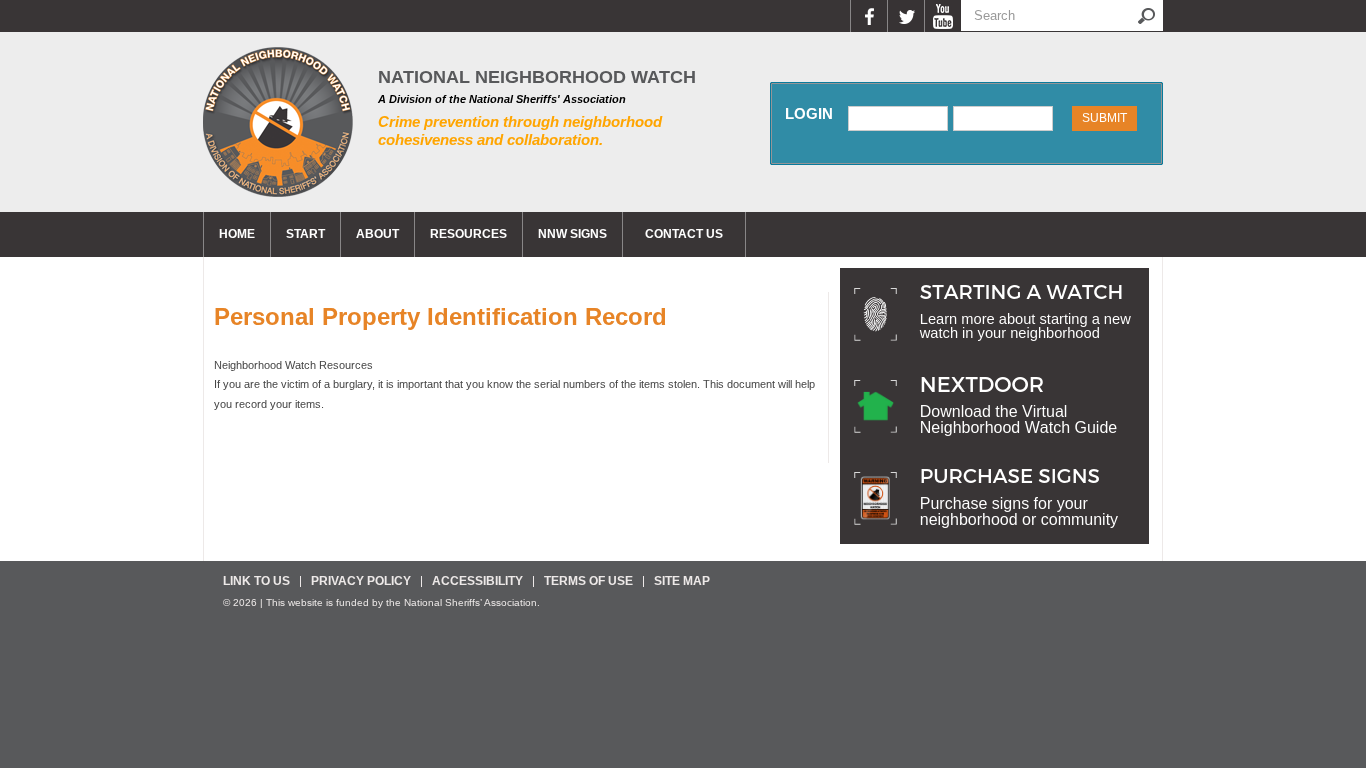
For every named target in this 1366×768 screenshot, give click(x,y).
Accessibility (477, 581)
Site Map (682, 581)
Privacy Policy (361, 581)
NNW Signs (572, 234)
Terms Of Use (588, 581)
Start (305, 234)
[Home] (278, 122)
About (377, 234)
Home (237, 234)
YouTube (942, 16)
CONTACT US (684, 234)
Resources (468, 234)
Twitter (905, 16)
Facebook (868, 16)
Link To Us (256, 581)
